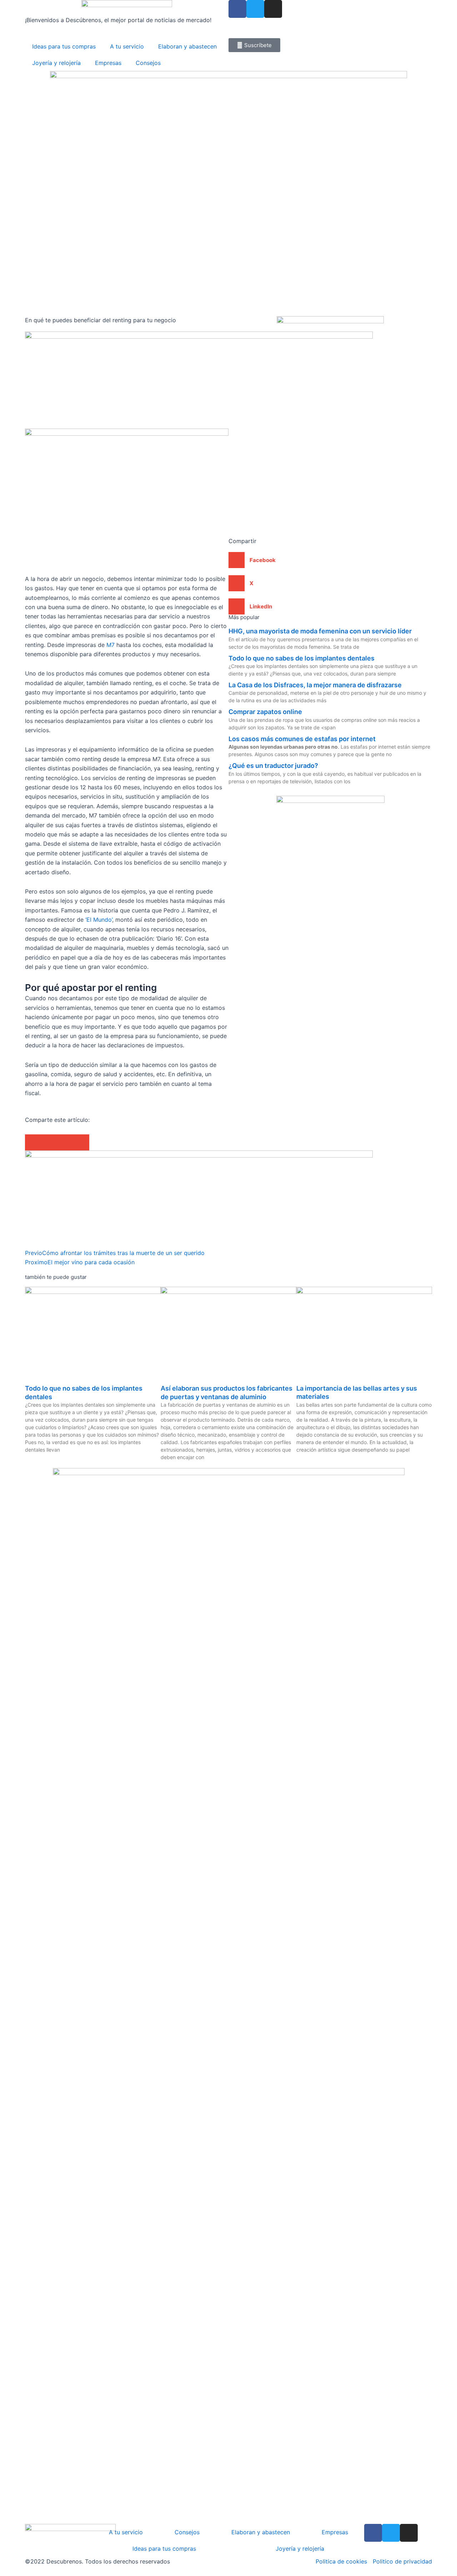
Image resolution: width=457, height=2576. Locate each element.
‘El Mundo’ (99, 920)
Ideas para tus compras (64, 46)
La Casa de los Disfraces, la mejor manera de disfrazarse (315, 685)
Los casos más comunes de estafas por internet (302, 739)
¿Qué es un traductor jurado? (273, 766)
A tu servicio (127, 46)
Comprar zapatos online (265, 712)
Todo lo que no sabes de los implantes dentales (302, 658)
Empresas (108, 63)
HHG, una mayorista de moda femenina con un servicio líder (320, 631)
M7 (111, 645)
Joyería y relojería (56, 63)
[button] (33, 1142)
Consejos (148, 63)
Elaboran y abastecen (187, 46)
